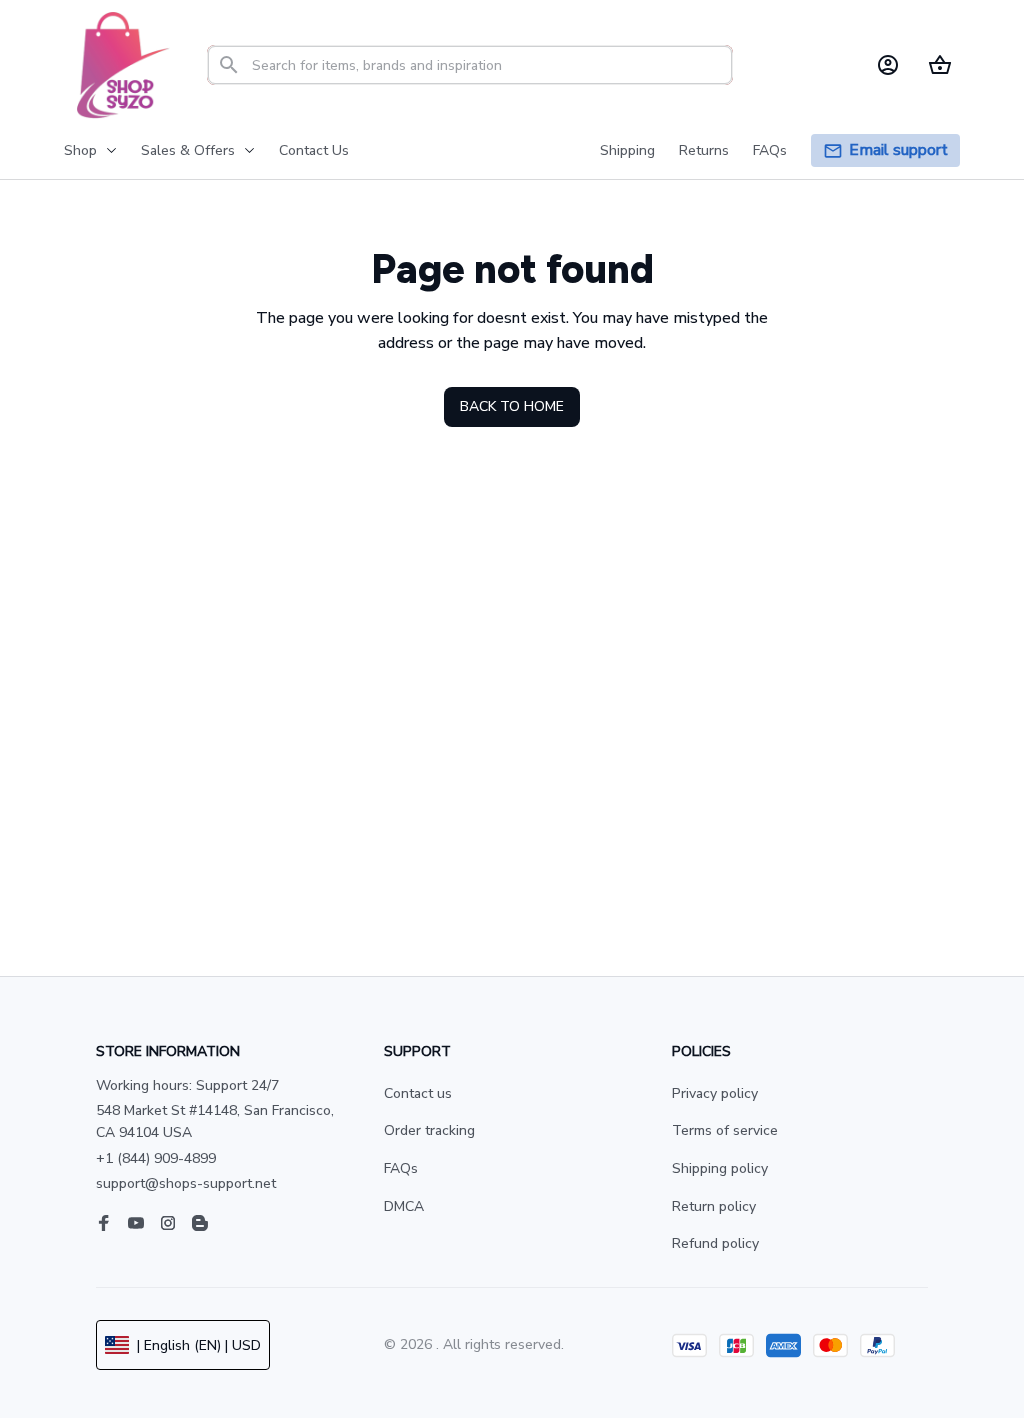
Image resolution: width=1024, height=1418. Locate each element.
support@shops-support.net (186, 1183)
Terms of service (725, 1130)
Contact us (418, 1093)
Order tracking (429, 1130)
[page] (898, 150)
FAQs (401, 1168)
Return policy (714, 1206)
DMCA (404, 1206)
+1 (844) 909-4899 (156, 1158)
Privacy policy (715, 1093)
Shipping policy (720, 1168)
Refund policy (715, 1243)
